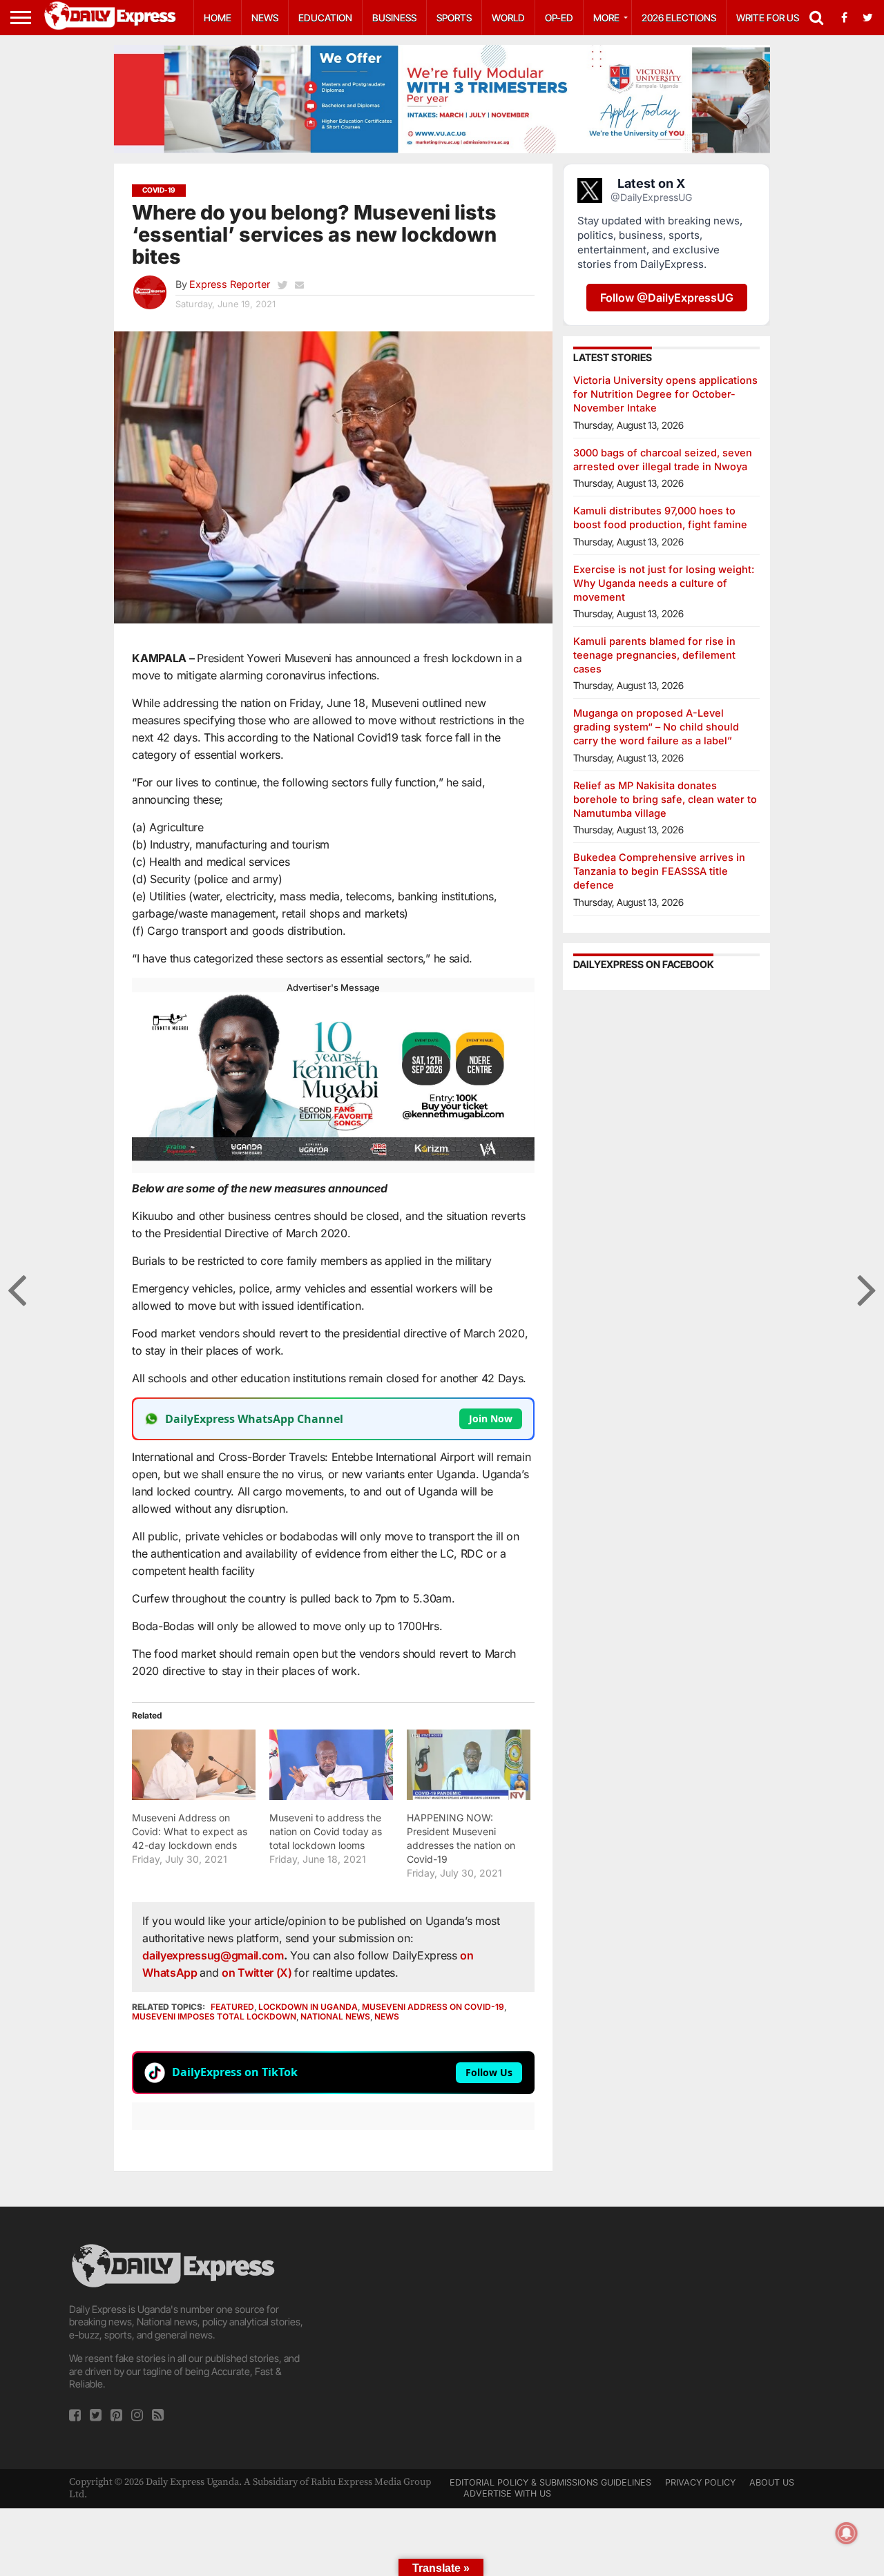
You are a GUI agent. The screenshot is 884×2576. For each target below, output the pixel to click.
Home (218, 18)
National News (335, 2016)
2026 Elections (679, 18)
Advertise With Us (507, 2493)
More (606, 18)
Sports (454, 18)
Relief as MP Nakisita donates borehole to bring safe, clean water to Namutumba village (665, 799)
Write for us (768, 18)
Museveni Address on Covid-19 (433, 2007)
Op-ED (559, 18)
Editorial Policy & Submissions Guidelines (550, 2482)
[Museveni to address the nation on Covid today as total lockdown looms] (331, 1765)
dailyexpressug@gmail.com (213, 1955)
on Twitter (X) (258, 1973)
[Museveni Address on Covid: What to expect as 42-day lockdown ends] (194, 1765)
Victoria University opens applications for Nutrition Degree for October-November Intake (665, 394)
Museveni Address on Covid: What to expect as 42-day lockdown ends (190, 1831)
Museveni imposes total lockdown (214, 2016)
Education (325, 18)
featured (232, 2007)
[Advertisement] (442, 2338)
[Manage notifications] (847, 2533)
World (508, 18)
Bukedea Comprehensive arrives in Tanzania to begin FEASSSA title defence (659, 871)
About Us (772, 2482)
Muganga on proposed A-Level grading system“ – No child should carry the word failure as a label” (656, 727)
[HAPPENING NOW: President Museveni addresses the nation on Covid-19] (469, 1765)
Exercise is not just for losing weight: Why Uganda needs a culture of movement (664, 583)
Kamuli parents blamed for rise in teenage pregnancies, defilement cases (654, 655)
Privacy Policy (700, 2482)
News (265, 18)
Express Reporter (230, 284)
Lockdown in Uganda (308, 2007)
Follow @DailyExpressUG (667, 298)
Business (394, 18)
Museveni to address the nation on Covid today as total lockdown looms (326, 1831)
